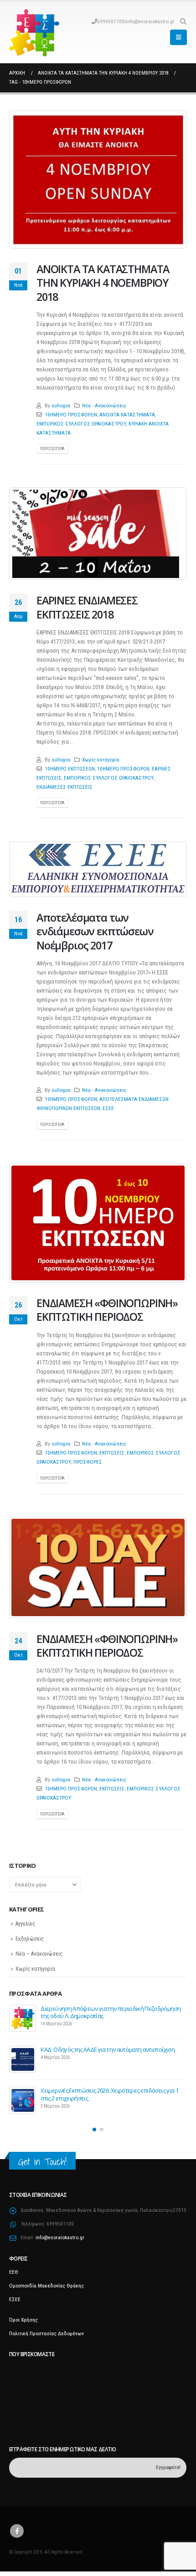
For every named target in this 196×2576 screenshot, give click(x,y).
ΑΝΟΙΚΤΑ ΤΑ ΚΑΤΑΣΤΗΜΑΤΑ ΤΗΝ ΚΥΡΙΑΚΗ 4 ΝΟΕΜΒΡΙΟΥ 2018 (103, 283)
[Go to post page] (23, 2018)
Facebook (17, 2531)
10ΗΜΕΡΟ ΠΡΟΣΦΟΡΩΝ (71, 415)
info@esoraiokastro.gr (150, 21)
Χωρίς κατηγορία (101, 760)
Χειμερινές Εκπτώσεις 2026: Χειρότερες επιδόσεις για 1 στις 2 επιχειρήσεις (109, 2094)
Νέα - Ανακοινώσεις (104, 406)
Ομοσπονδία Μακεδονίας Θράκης (46, 2286)
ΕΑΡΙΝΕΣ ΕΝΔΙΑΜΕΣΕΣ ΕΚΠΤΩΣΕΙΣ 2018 (87, 607)
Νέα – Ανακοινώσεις (39, 1954)
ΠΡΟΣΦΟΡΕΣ (88, 1462)
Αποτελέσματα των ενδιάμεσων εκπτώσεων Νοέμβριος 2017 (95, 931)
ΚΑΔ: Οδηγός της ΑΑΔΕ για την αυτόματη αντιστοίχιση (108, 2049)
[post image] (98, 180)
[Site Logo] (34, 33)
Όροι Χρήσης (23, 2320)
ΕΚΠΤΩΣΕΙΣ (112, 1453)
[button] (183, 21)
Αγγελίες (25, 1924)
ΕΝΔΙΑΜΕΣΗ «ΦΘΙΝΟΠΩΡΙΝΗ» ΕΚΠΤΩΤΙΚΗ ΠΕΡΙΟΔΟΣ (107, 1310)
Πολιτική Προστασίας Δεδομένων (46, 2333)
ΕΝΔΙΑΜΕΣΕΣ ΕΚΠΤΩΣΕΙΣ (64, 787)
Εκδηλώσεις (30, 1939)
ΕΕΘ (14, 2272)
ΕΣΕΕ (108, 1108)
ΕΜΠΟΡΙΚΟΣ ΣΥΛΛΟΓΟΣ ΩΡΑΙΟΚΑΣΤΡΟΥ (81, 424)
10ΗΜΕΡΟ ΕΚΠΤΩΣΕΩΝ (70, 769)
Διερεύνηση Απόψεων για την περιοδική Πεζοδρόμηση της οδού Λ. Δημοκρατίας (111, 2012)
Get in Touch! (42, 2162)
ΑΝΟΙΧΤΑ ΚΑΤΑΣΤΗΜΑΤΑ (127, 415)
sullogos (61, 406)
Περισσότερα (52, 449)
